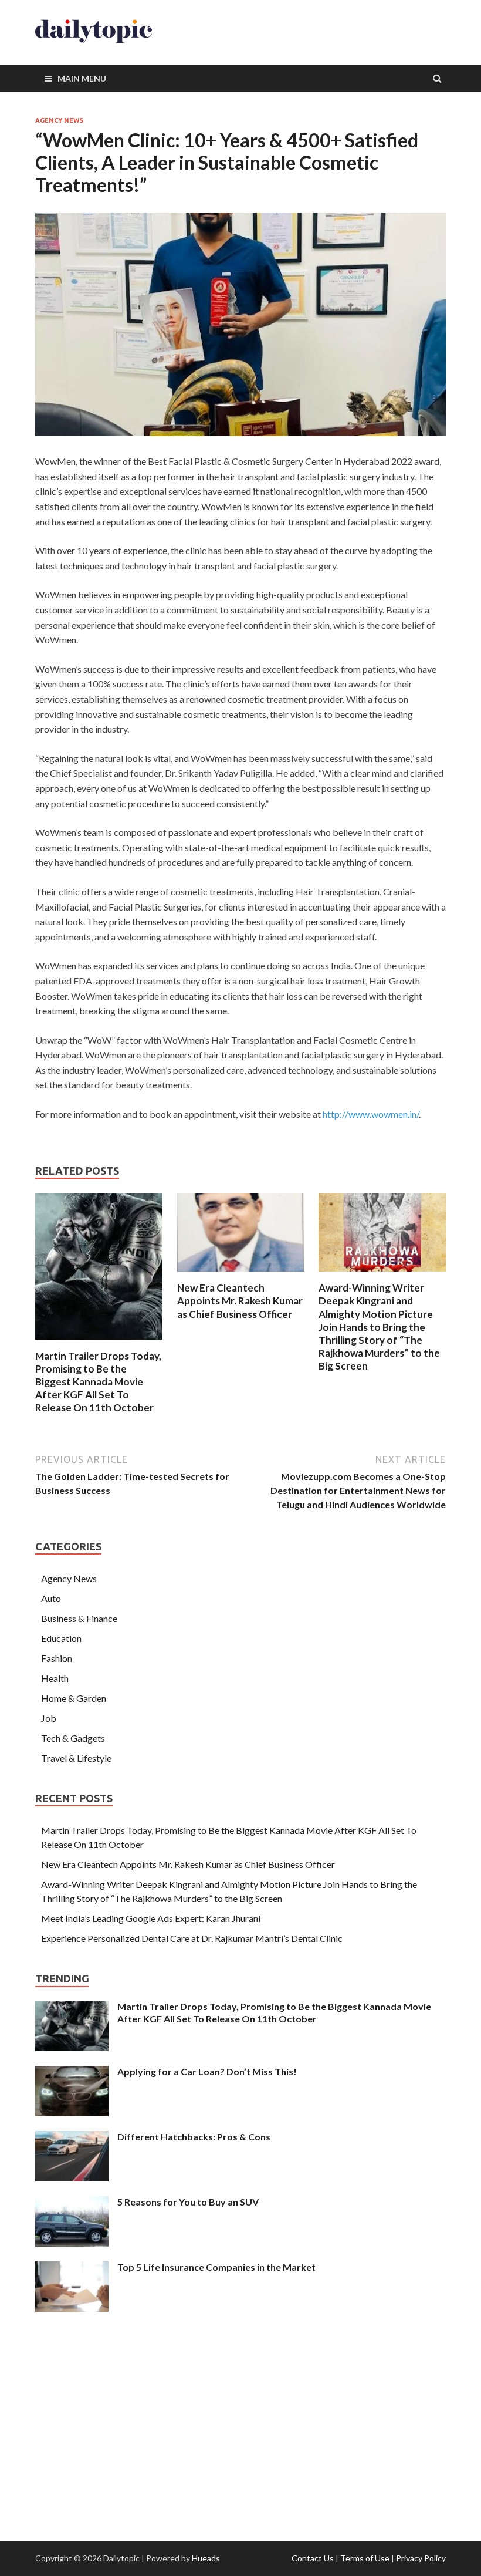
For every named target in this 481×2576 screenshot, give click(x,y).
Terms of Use (365, 2558)
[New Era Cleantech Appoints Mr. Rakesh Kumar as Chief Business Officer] (241, 1274)
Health (55, 1678)
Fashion (57, 1658)
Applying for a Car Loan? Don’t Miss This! (207, 2071)
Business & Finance (79, 1618)
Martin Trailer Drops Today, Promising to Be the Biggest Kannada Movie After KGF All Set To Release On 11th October (98, 1382)
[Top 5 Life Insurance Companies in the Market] (72, 2268)
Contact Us (313, 2558)
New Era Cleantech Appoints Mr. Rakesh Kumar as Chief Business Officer (240, 1301)
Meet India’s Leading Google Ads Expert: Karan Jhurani (151, 1918)
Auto (51, 1598)
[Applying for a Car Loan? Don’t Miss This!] (72, 2073)
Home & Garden (74, 1698)
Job (49, 1718)
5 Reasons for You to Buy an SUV (188, 2202)
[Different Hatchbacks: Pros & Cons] (72, 2138)
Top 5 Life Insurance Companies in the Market (216, 2267)
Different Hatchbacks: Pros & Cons (194, 2137)
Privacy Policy (421, 2558)
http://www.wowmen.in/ (371, 1114)
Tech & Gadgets (73, 1738)
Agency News (59, 120)
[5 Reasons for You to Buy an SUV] (72, 2203)
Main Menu (82, 78)
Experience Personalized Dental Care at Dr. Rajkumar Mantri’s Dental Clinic (192, 1938)
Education (61, 1638)
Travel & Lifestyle (76, 1758)
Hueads (206, 2558)
